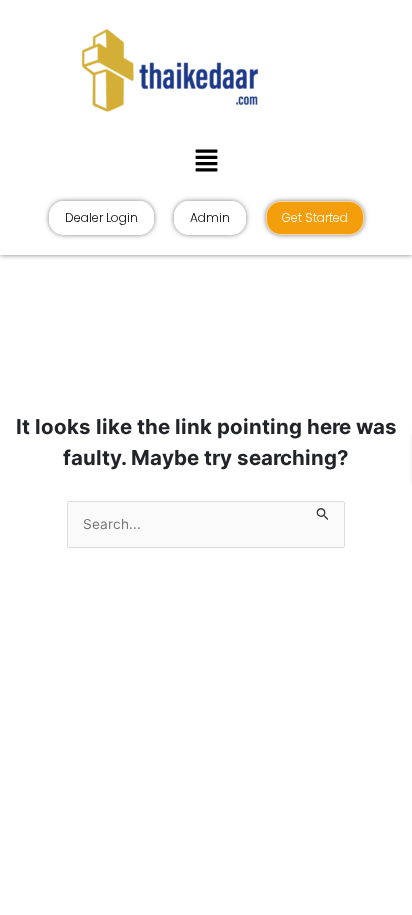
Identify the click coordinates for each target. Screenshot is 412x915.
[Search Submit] (323, 511)
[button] (206, 160)
